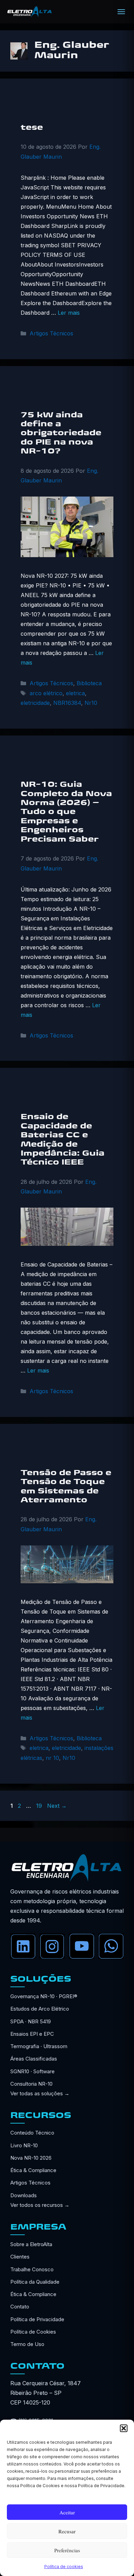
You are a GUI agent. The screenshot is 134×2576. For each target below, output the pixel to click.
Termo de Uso (27, 2344)
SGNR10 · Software (32, 2071)
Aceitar (67, 2512)
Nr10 (91, 703)
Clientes (20, 2257)
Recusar (67, 2531)
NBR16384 (67, 703)
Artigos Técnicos (51, 333)
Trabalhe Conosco (32, 2269)
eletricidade (35, 703)
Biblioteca (89, 683)
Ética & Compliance (33, 2170)
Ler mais (69, 313)
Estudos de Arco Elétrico (40, 2009)
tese (32, 128)
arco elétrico (46, 693)
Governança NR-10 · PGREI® (44, 1996)
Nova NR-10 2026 (31, 2158)
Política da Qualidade (35, 2282)
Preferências (67, 2550)
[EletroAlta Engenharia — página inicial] (30, 12)
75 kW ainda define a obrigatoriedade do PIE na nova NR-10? (61, 434)
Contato (20, 2307)
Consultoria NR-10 (31, 2084)
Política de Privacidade (37, 2319)
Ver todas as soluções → (40, 2093)
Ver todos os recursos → (40, 2205)
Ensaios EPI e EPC (32, 2034)
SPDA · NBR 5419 (31, 2021)
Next (57, 1806)
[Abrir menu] (121, 12)
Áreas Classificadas (34, 2059)
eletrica (75, 693)
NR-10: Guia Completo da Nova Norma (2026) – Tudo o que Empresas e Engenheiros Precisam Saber (66, 812)
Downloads (24, 2195)
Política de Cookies (33, 2332)
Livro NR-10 (24, 2145)
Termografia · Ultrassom (39, 2046)
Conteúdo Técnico (32, 2133)
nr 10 (52, 1758)
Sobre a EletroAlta (31, 2244)
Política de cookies (64, 2567)
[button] (124, 2428)
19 (40, 1806)
